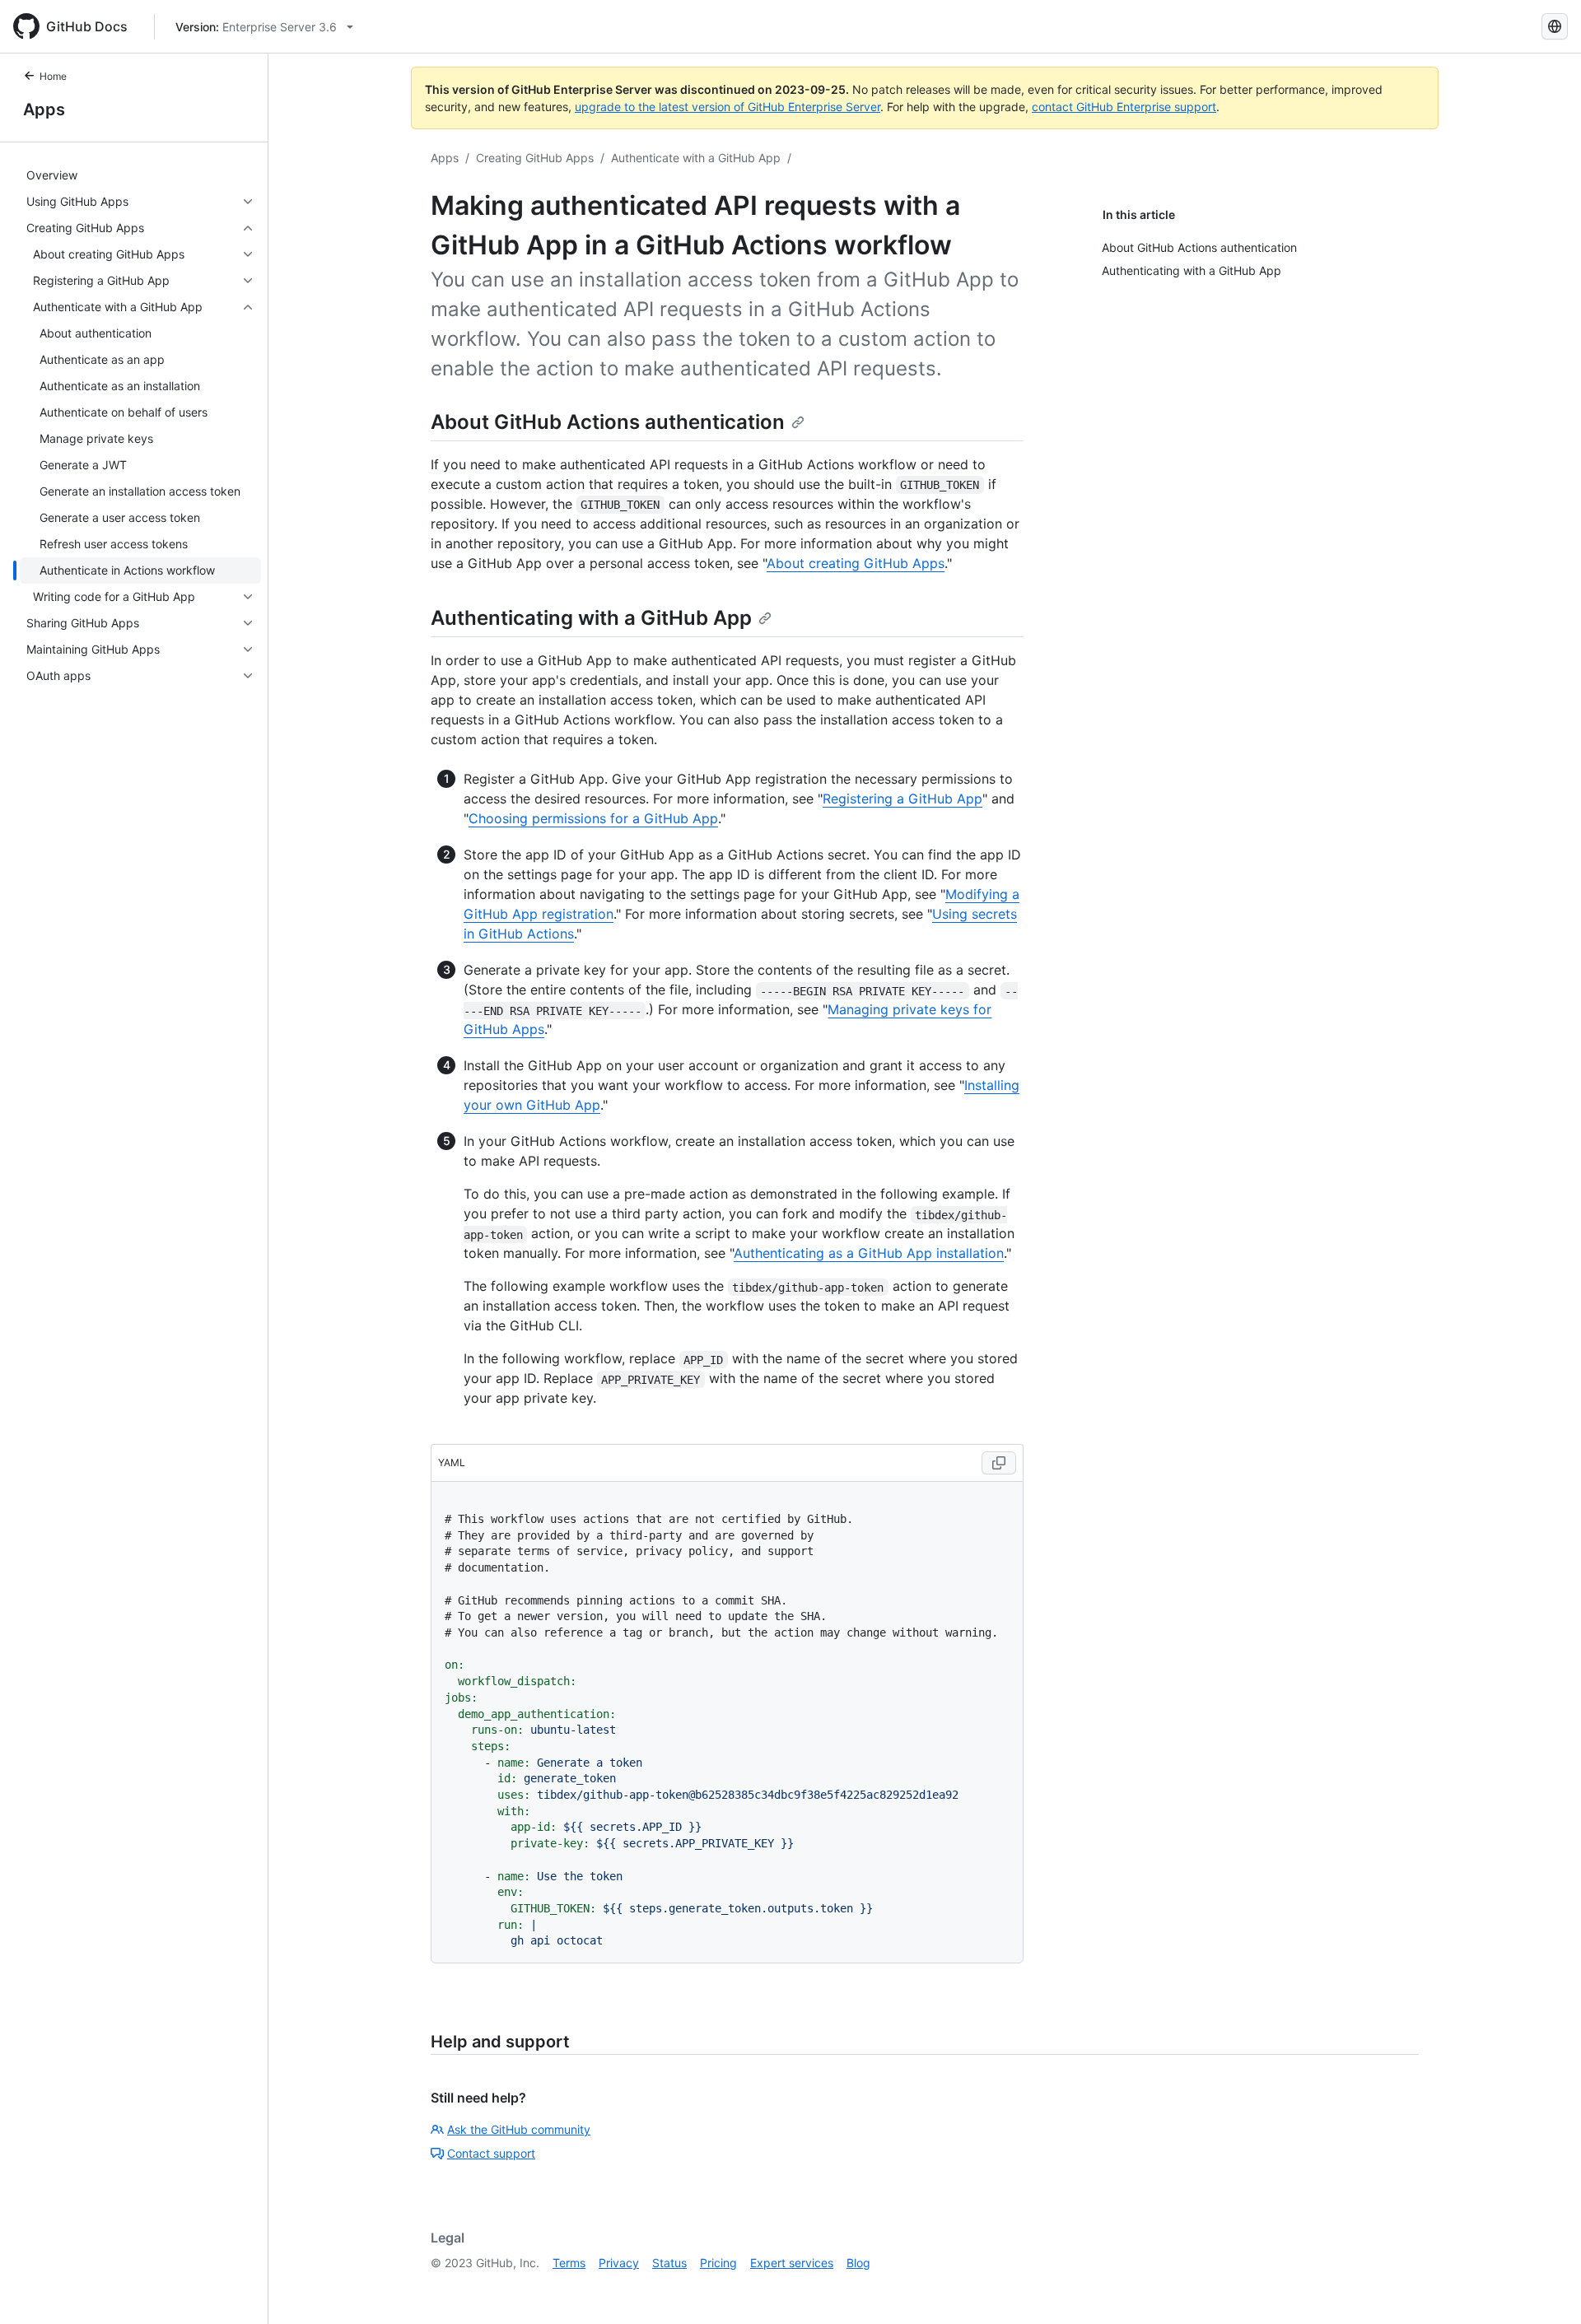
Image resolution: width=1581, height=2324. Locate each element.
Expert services (792, 2263)
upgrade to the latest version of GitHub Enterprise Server (728, 107)
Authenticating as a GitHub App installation (869, 1253)
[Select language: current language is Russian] (1555, 26)
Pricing (718, 2263)
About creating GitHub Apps (856, 563)
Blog (858, 2263)
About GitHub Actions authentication (608, 422)
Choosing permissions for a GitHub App (593, 818)
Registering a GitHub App (902, 799)
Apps (44, 109)
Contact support (491, 2153)
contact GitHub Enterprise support (1124, 107)
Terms (569, 2263)
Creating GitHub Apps (535, 158)
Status (669, 2263)
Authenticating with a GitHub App (591, 618)
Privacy (619, 2263)
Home (53, 76)
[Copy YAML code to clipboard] (999, 1463)
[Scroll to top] (1545, 2288)
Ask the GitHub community (519, 2129)
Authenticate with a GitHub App (696, 158)
